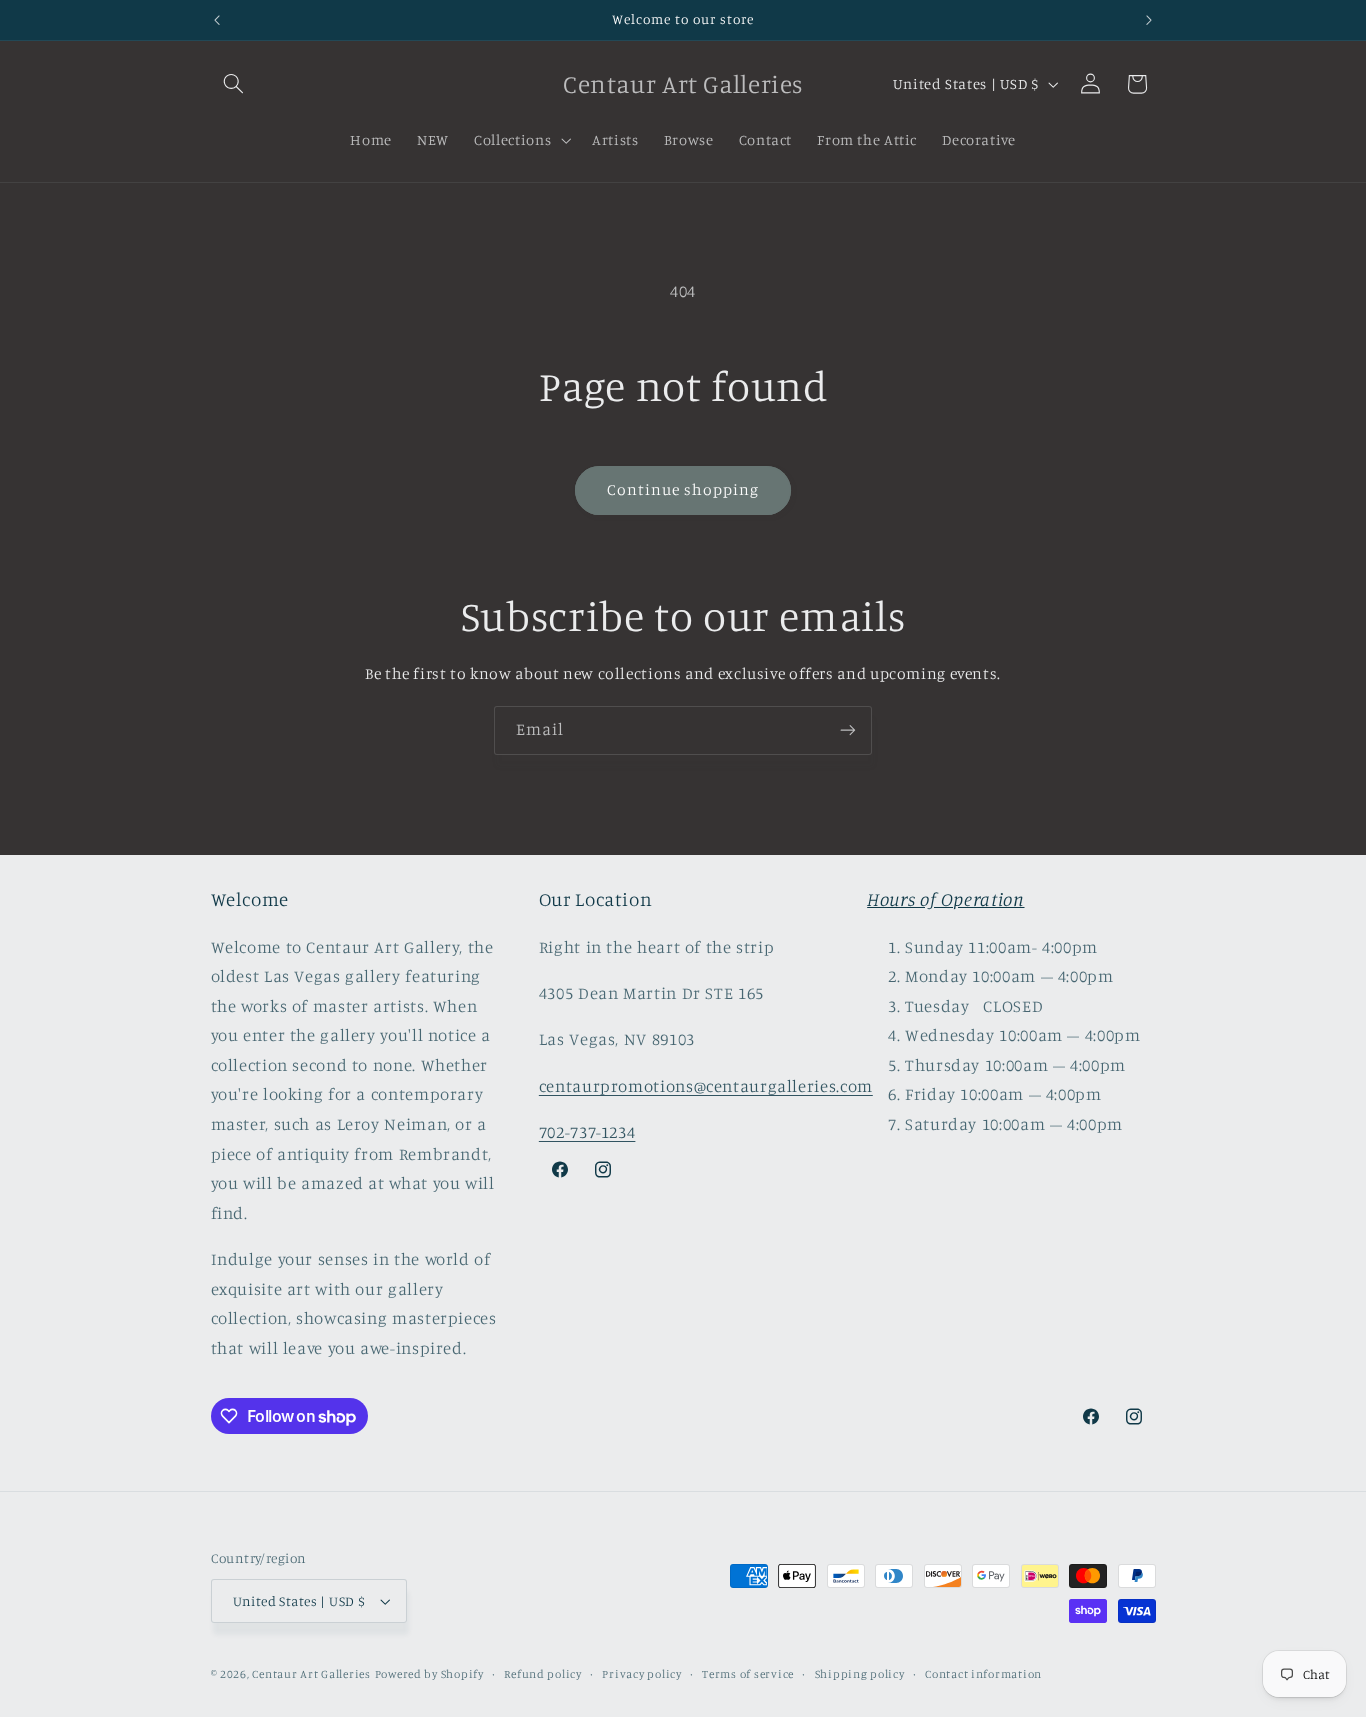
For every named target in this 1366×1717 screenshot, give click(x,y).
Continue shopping (683, 489)
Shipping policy (860, 1674)
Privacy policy (641, 1674)
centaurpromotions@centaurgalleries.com (706, 1086)
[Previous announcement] (217, 20)
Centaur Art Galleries (311, 1674)
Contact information (983, 1674)
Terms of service (748, 1674)
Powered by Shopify (429, 1674)
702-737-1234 (587, 1132)
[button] (234, 84)
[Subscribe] (848, 730)
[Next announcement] (1149, 20)
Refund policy (543, 1674)
